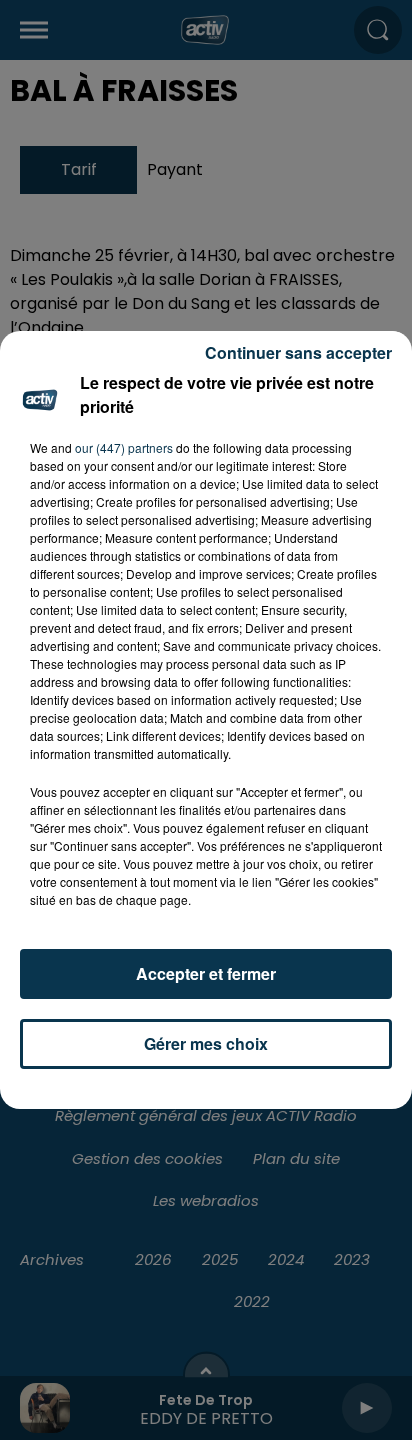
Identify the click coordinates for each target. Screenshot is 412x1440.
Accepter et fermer (206, 973)
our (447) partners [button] (124, 447)
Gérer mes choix (206, 1043)
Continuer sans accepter (298, 352)
